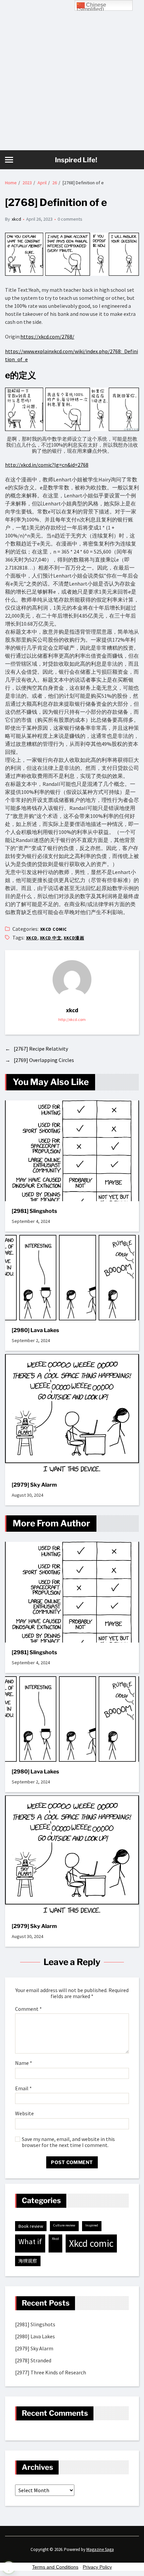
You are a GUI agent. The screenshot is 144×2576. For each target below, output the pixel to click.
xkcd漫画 (74, 938)
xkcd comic (54, 929)
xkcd (16, 219)
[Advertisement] (72, 75)
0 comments (70, 219)
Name (24, 2063)
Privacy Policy (97, 2567)
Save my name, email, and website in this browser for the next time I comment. (68, 2142)
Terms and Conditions (55, 2567)
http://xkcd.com (72, 1019)
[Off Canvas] (9, 160)
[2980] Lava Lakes (35, 1330)
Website (24, 2114)
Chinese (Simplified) (91, 6)
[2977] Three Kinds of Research (51, 2372)
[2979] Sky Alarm (34, 1485)
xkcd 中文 (51, 938)
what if (30, 2241)
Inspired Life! (76, 160)
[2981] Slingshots (34, 1211)
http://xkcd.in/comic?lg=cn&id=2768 (47, 465)
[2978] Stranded (33, 2360)
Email (23, 2089)
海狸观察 (28, 2261)
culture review (64, 2225)
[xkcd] (72, 980)
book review (31, 2226)
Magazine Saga (100, 2549)
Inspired (92, 2225)
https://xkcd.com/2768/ (47, 337)
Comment (28, 2009)
